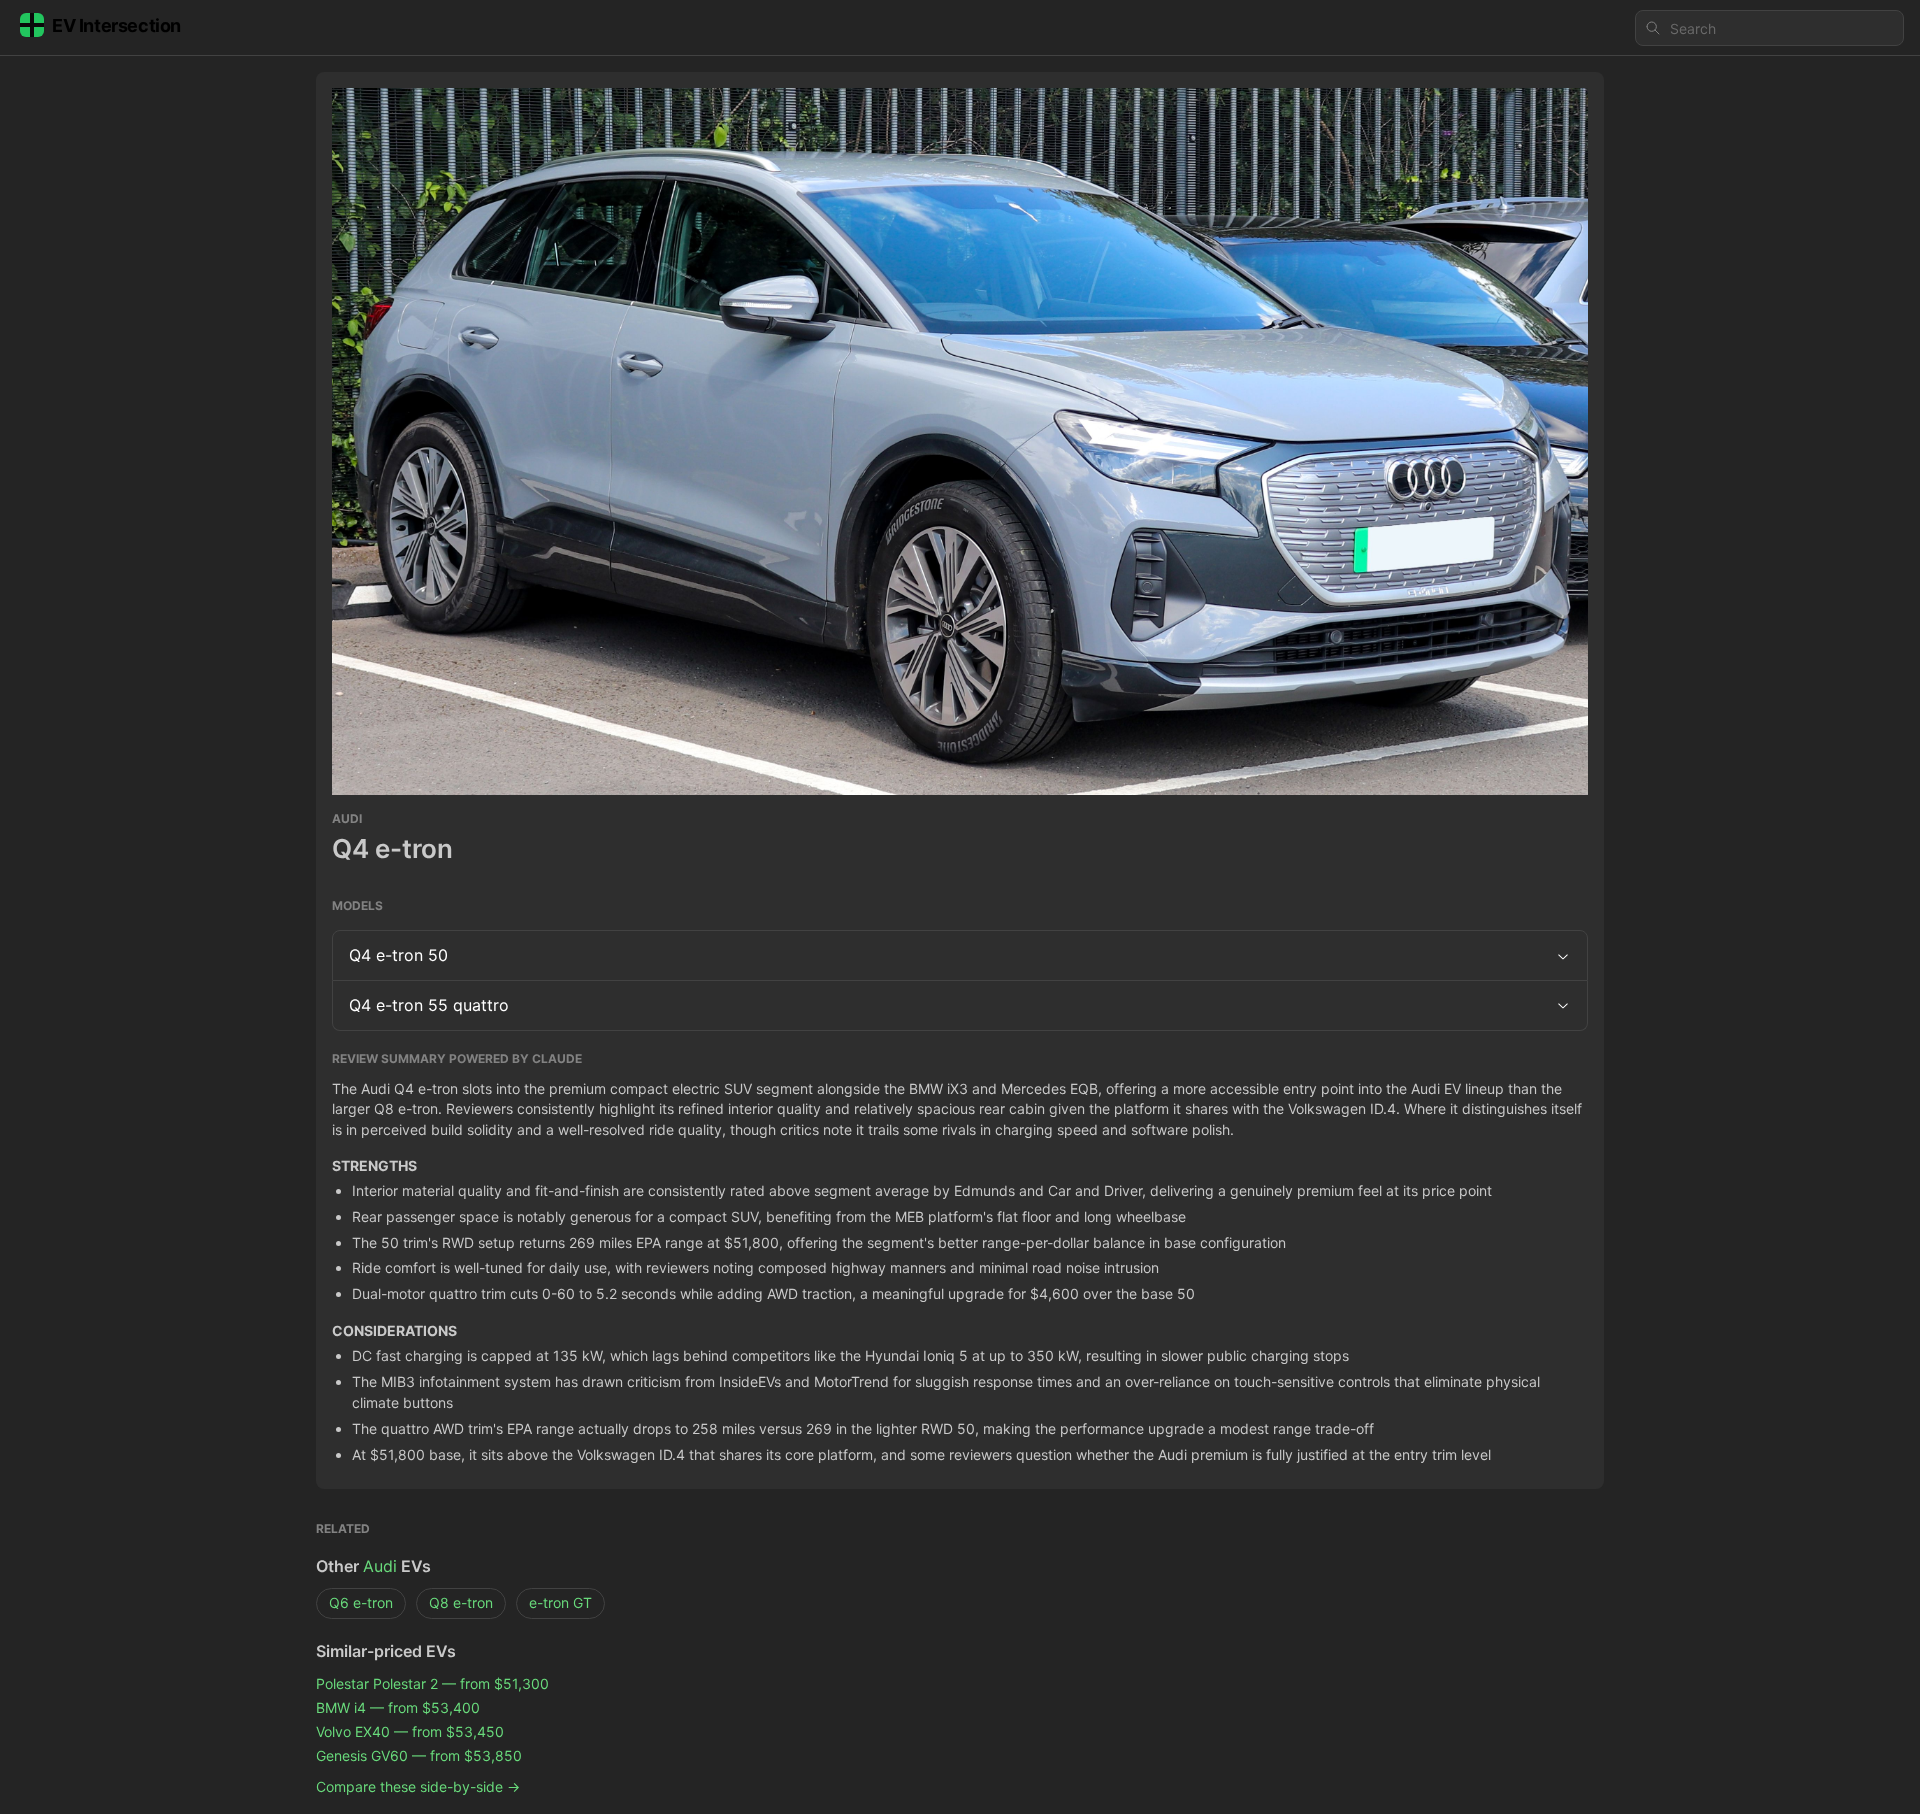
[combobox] (1769, 28)
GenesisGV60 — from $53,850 (419, 1755)
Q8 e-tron (461, 1602)
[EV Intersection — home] (116, 28)
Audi (380, 1566)
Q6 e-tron (361, 1602)
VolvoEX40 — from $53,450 (410, 1731)
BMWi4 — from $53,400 (398, 1707)
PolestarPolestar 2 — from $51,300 (432, 1683)
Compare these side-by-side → (418, 1786)
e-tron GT (560, 1602)
